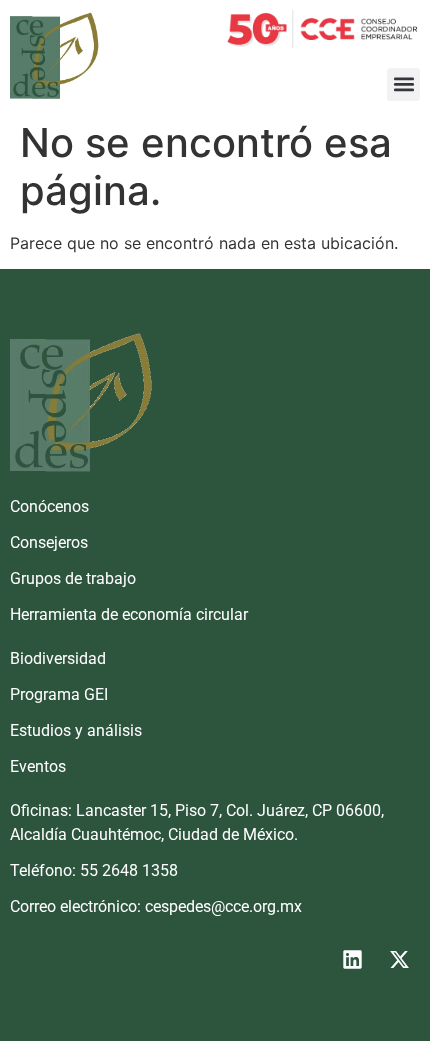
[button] (403, 84)
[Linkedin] (352, 960)
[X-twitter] (399, 960)
